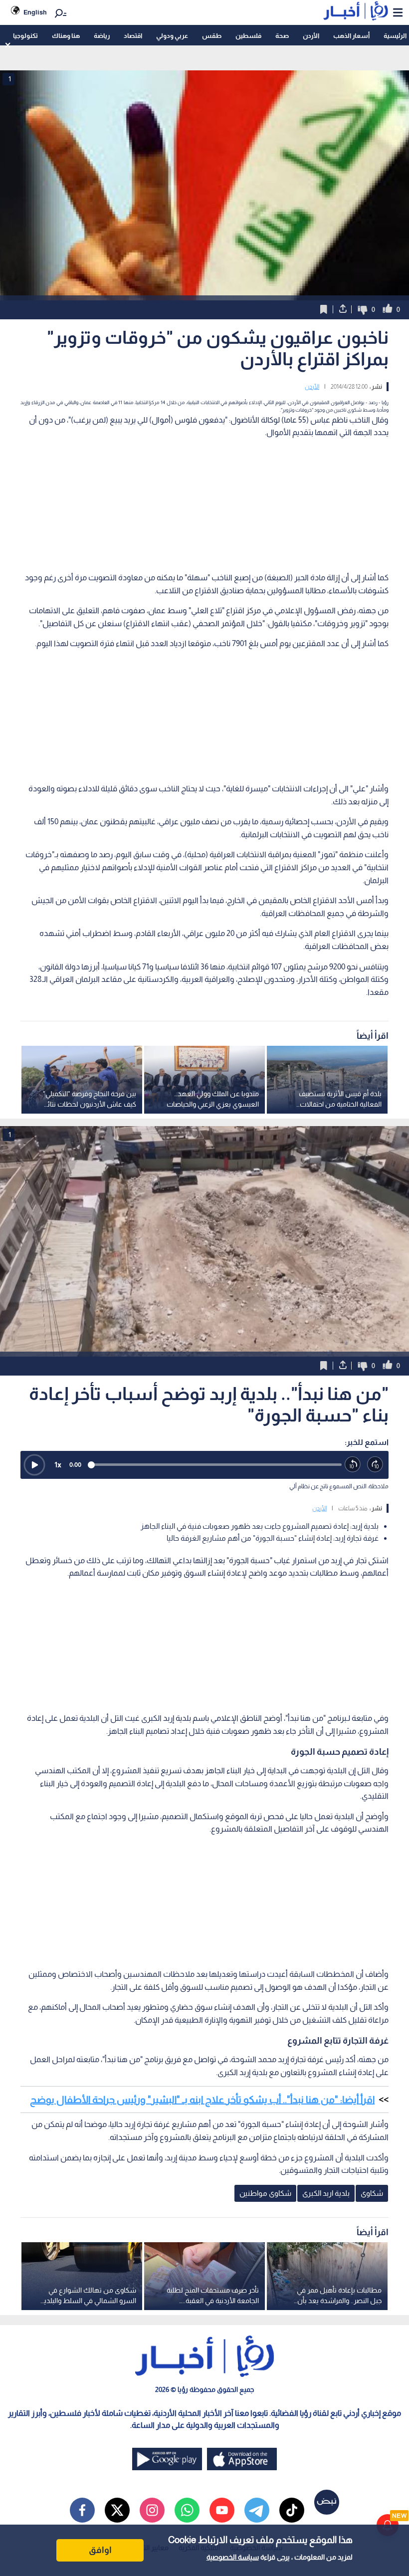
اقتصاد (133, 36)
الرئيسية (395, 36)
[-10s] (353, 1465)
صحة (282, 36)
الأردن (311, 36)
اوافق (100, 2550)
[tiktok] (292, 2510)
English (35, 12)
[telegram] (257, 2510)
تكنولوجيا (25, 36)
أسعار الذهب (351, 36)
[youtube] (222, 2510)
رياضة (102, 36)
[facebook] (82, 2510)
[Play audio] (34, 1465)
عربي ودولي (172, 36)
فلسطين (248, 36)
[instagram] (152, 2510)
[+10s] (375, 1465)
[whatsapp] (187, 2510)
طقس (212, 36)
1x (58, 1465)
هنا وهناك (66, 36)
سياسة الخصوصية (233, 2557)
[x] (117, 2510)
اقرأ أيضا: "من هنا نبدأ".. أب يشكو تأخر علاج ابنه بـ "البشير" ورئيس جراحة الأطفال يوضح (202, 2100)
